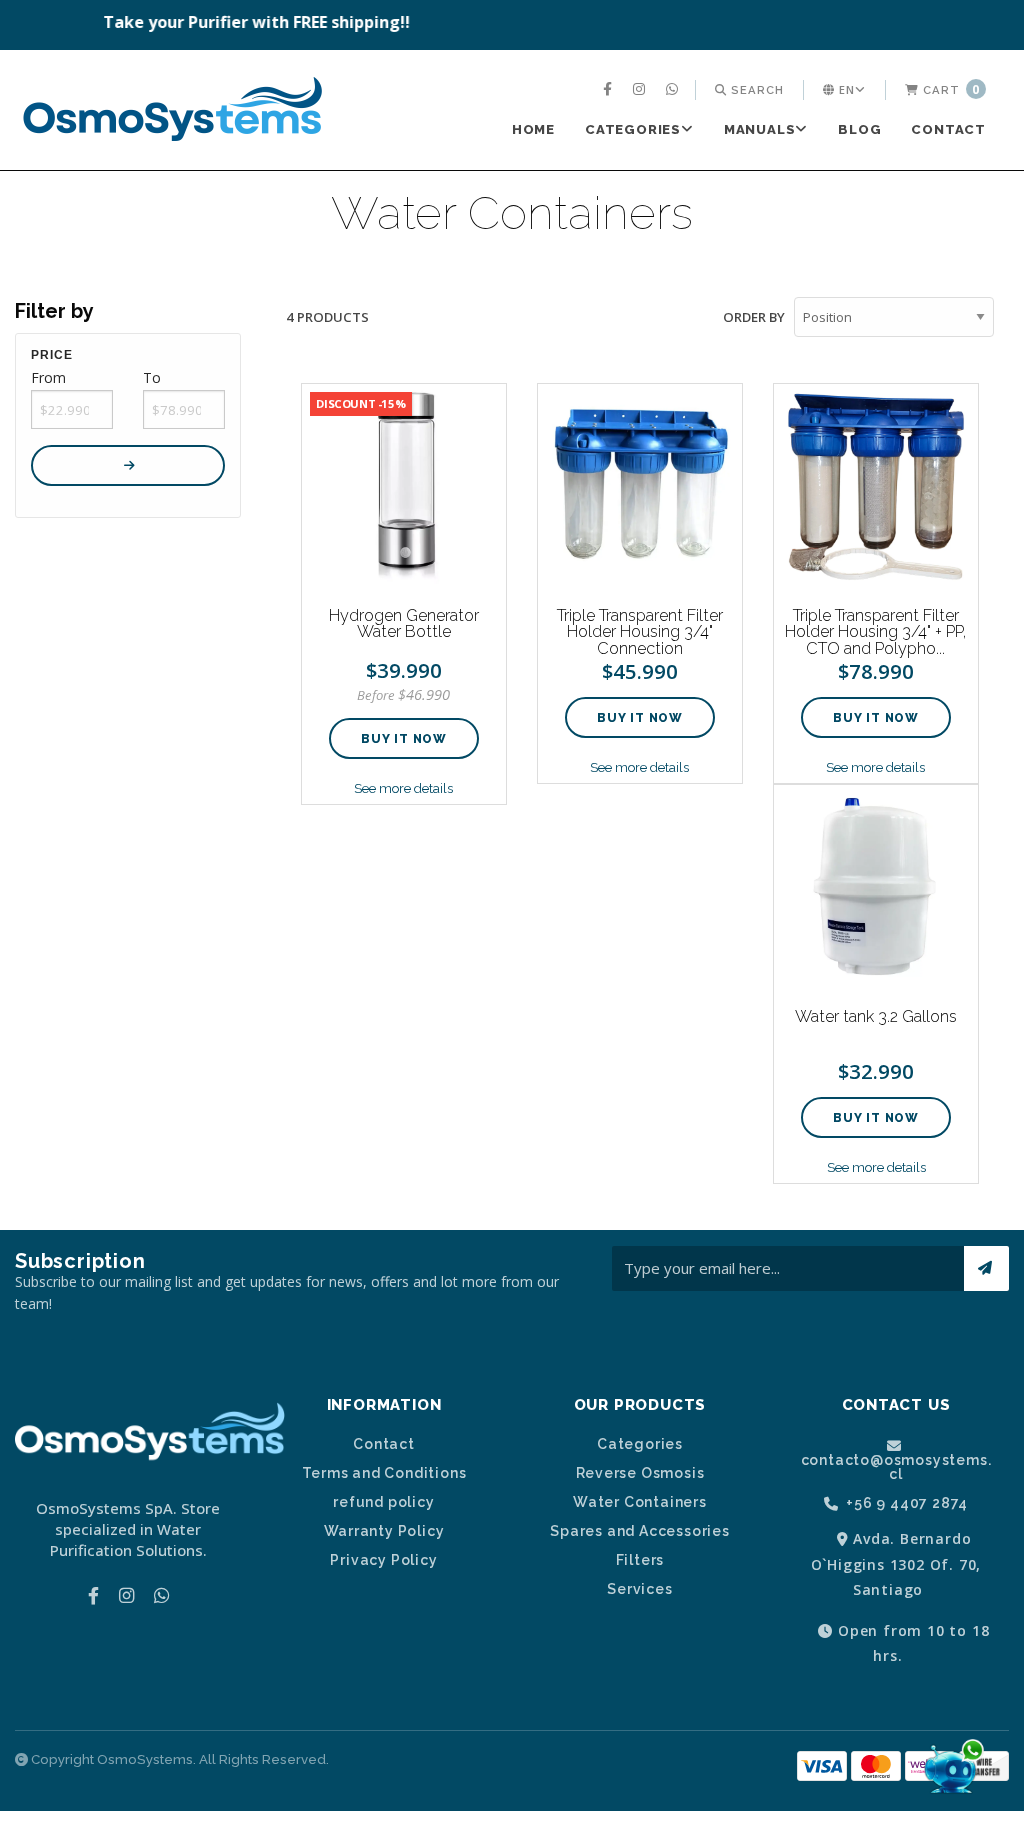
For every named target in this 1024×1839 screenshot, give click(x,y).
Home (533, 129)
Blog (859, 129)
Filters (640, 1560)
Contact (948, 129)
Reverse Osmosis (640, 1473)
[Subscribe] (986, 1268)
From (48, 377)
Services (639, 1589)
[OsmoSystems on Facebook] (610, 90)
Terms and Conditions (384, 1473)
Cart (949, 89)
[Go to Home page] (173, 112)
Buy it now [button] (404, 739)
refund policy (383, 1502)
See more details (403, 788)
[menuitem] (610, 90)
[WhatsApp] (674, 90)
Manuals (760, 129)
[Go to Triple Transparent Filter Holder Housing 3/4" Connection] (640, 486)
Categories (633, 129)
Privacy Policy (383, 1560)
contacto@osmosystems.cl (896, 1466)
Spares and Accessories (640, 1531)
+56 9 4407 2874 (906, 1503)
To (152, 377)
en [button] (845, 89)
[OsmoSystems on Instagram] (641, 90)
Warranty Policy (384, 1531)
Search (755, 90)
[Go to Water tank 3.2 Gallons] (876, 887)
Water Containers (640, 1502)
